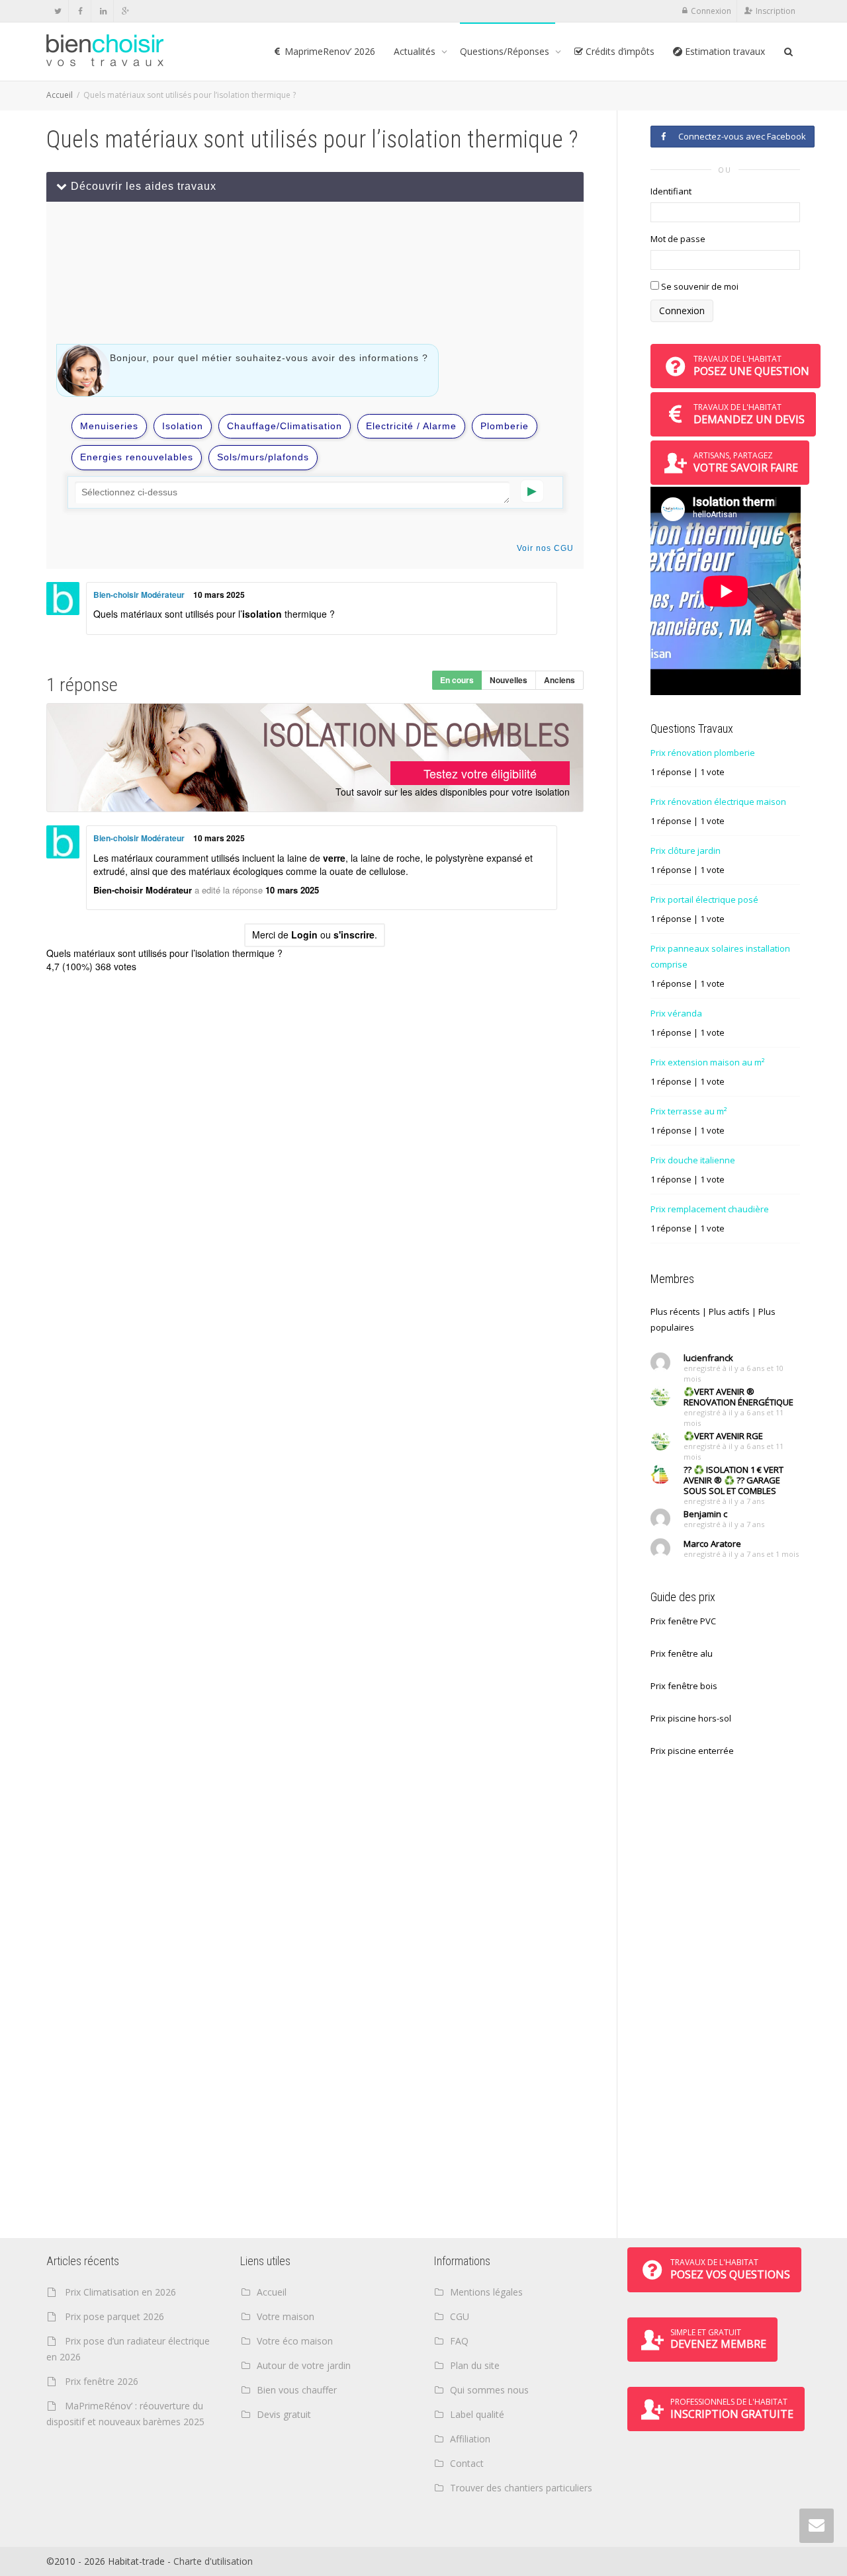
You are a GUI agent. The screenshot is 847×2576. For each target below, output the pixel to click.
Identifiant (671, 191)
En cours (457, 680)
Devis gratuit (284, 2414)
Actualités (416, 51)
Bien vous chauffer (297, 2390)
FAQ (459, 2341)
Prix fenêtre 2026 (102, 2381)
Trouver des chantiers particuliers (521, 2488)
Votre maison (286, 2316)
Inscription (776, 11)
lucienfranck (708, 1358)
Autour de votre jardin (304, 2365)
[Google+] (125, 11)
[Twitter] (58, 11)
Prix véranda (676, 1013)
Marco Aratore (712, 1544)
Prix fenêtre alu (682, 1653)
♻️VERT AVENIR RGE (723, 1436)
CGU (460, 2316)
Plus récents (675, 1311)
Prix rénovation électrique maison (718, 802)
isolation (262, 614)
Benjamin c (705, 1514)
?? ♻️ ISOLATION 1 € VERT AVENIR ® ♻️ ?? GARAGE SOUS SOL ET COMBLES (734, 1480)
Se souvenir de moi (699, 286)
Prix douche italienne (693, 1160)
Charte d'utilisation (213, 2561)
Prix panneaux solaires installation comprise (720, 956)
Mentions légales (486, 2292)
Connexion (711, 11)
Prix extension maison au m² (707, 1062)
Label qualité (477, 2414)
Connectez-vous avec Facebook (740, 136)
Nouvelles (509, 680)
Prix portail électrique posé (704, 899)
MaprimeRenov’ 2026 (329, 51)
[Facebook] (80, 11)
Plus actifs (729, 1311)
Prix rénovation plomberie (703, 753)
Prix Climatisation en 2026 (120, 2292)
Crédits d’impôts (619, 51)
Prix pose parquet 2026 (114, 2316)
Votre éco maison (295, 2341)
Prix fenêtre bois (684, 1686)
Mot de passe (678, 239)
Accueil (60, 95)
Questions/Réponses (506, 51)
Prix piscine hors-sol (691, 1718)
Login (304, 935)
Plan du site (475, 2365)
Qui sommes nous (489, 2390)
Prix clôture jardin (686, 851)
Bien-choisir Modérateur (139, 595)
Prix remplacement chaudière (710, 1209)
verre (334, 858)
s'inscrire (354, 935)
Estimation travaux (724, 51)
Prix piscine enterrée (692, 1751)
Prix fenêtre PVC (683, 1621)
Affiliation (470, 2439)
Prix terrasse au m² (689, 1111)
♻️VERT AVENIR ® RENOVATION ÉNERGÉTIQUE (738, 1397)
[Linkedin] (103, 11)
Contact (467, 2463)
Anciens (559, 680)
